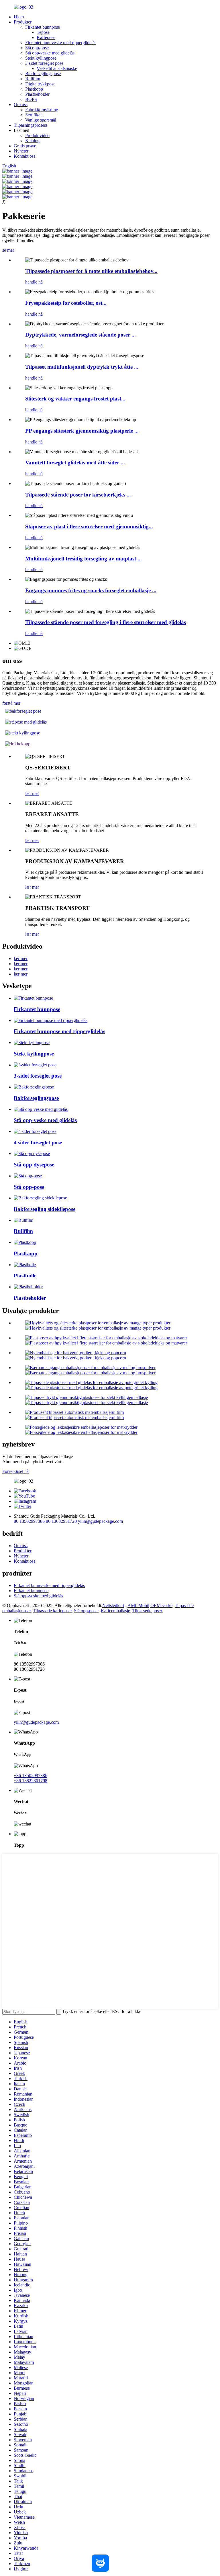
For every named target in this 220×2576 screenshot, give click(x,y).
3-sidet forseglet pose (44, 63)
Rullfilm (33, 79)
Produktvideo (37, 135)
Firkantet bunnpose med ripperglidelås (59, 1031)
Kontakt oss (24, 156)
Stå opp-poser (86, 1611)
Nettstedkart (113, 1605)
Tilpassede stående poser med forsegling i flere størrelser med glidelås (106, 622)
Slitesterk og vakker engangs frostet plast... (75, 399)
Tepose (43, 32)
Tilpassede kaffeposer (52, 1611)
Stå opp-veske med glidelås (50, 53)
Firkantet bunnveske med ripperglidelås (61, 43)
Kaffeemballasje (115, 1611)
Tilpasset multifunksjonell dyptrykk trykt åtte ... (82, 367)
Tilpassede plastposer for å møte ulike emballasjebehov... (91, 271)
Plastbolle (25, 1276)
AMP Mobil (138, 1605)
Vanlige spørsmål (41, 120)
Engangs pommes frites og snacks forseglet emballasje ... (91, 590)
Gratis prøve (25, 146)
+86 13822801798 (31, 1781)
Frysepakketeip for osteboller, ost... (66, 303)
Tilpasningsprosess (31, 125)
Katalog (32, 141)
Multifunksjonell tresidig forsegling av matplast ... (84, 559)
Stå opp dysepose (34, 1165)
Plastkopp (34, 89)
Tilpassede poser (147, 1611)
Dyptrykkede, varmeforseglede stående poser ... (80, 335)
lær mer (32, 793)
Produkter (23, 22)
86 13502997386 (29, 1521)
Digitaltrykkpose (40, 84)
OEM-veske (161, 1605)
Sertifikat (33, 115)
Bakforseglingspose (43, 74)
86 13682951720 (61, 1521)
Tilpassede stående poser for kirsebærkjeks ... (78, 495)
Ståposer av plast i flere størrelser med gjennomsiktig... (89, 526)
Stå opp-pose (37, 48)
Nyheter (21, 151)
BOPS (31, 99)
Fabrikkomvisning (42, 110)
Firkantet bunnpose (43, 27)
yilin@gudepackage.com (100, 1521)
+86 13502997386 (31, 1775)
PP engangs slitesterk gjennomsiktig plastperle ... (82, 431)
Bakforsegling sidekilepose (45, 1209)
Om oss (21, 104)
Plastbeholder (37, 94)
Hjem (19, 17)
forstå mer (11, 703)
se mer (8, 250)
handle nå (34, 282)
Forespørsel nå (15, 1471)
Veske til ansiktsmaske (57, 68)
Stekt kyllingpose (41, 58)
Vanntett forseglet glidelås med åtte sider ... (75, 463)
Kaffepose (46, 37)
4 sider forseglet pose (38, 1143)
